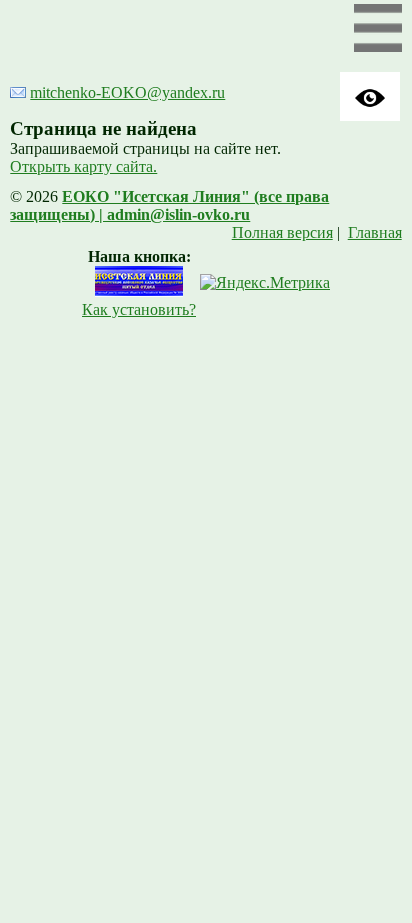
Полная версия (282, 232)
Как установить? (139, 309)
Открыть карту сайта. (83, 166)
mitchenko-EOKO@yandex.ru (127, 92)
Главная (375, 232)
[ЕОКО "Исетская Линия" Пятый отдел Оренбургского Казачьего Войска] (139, 291)
